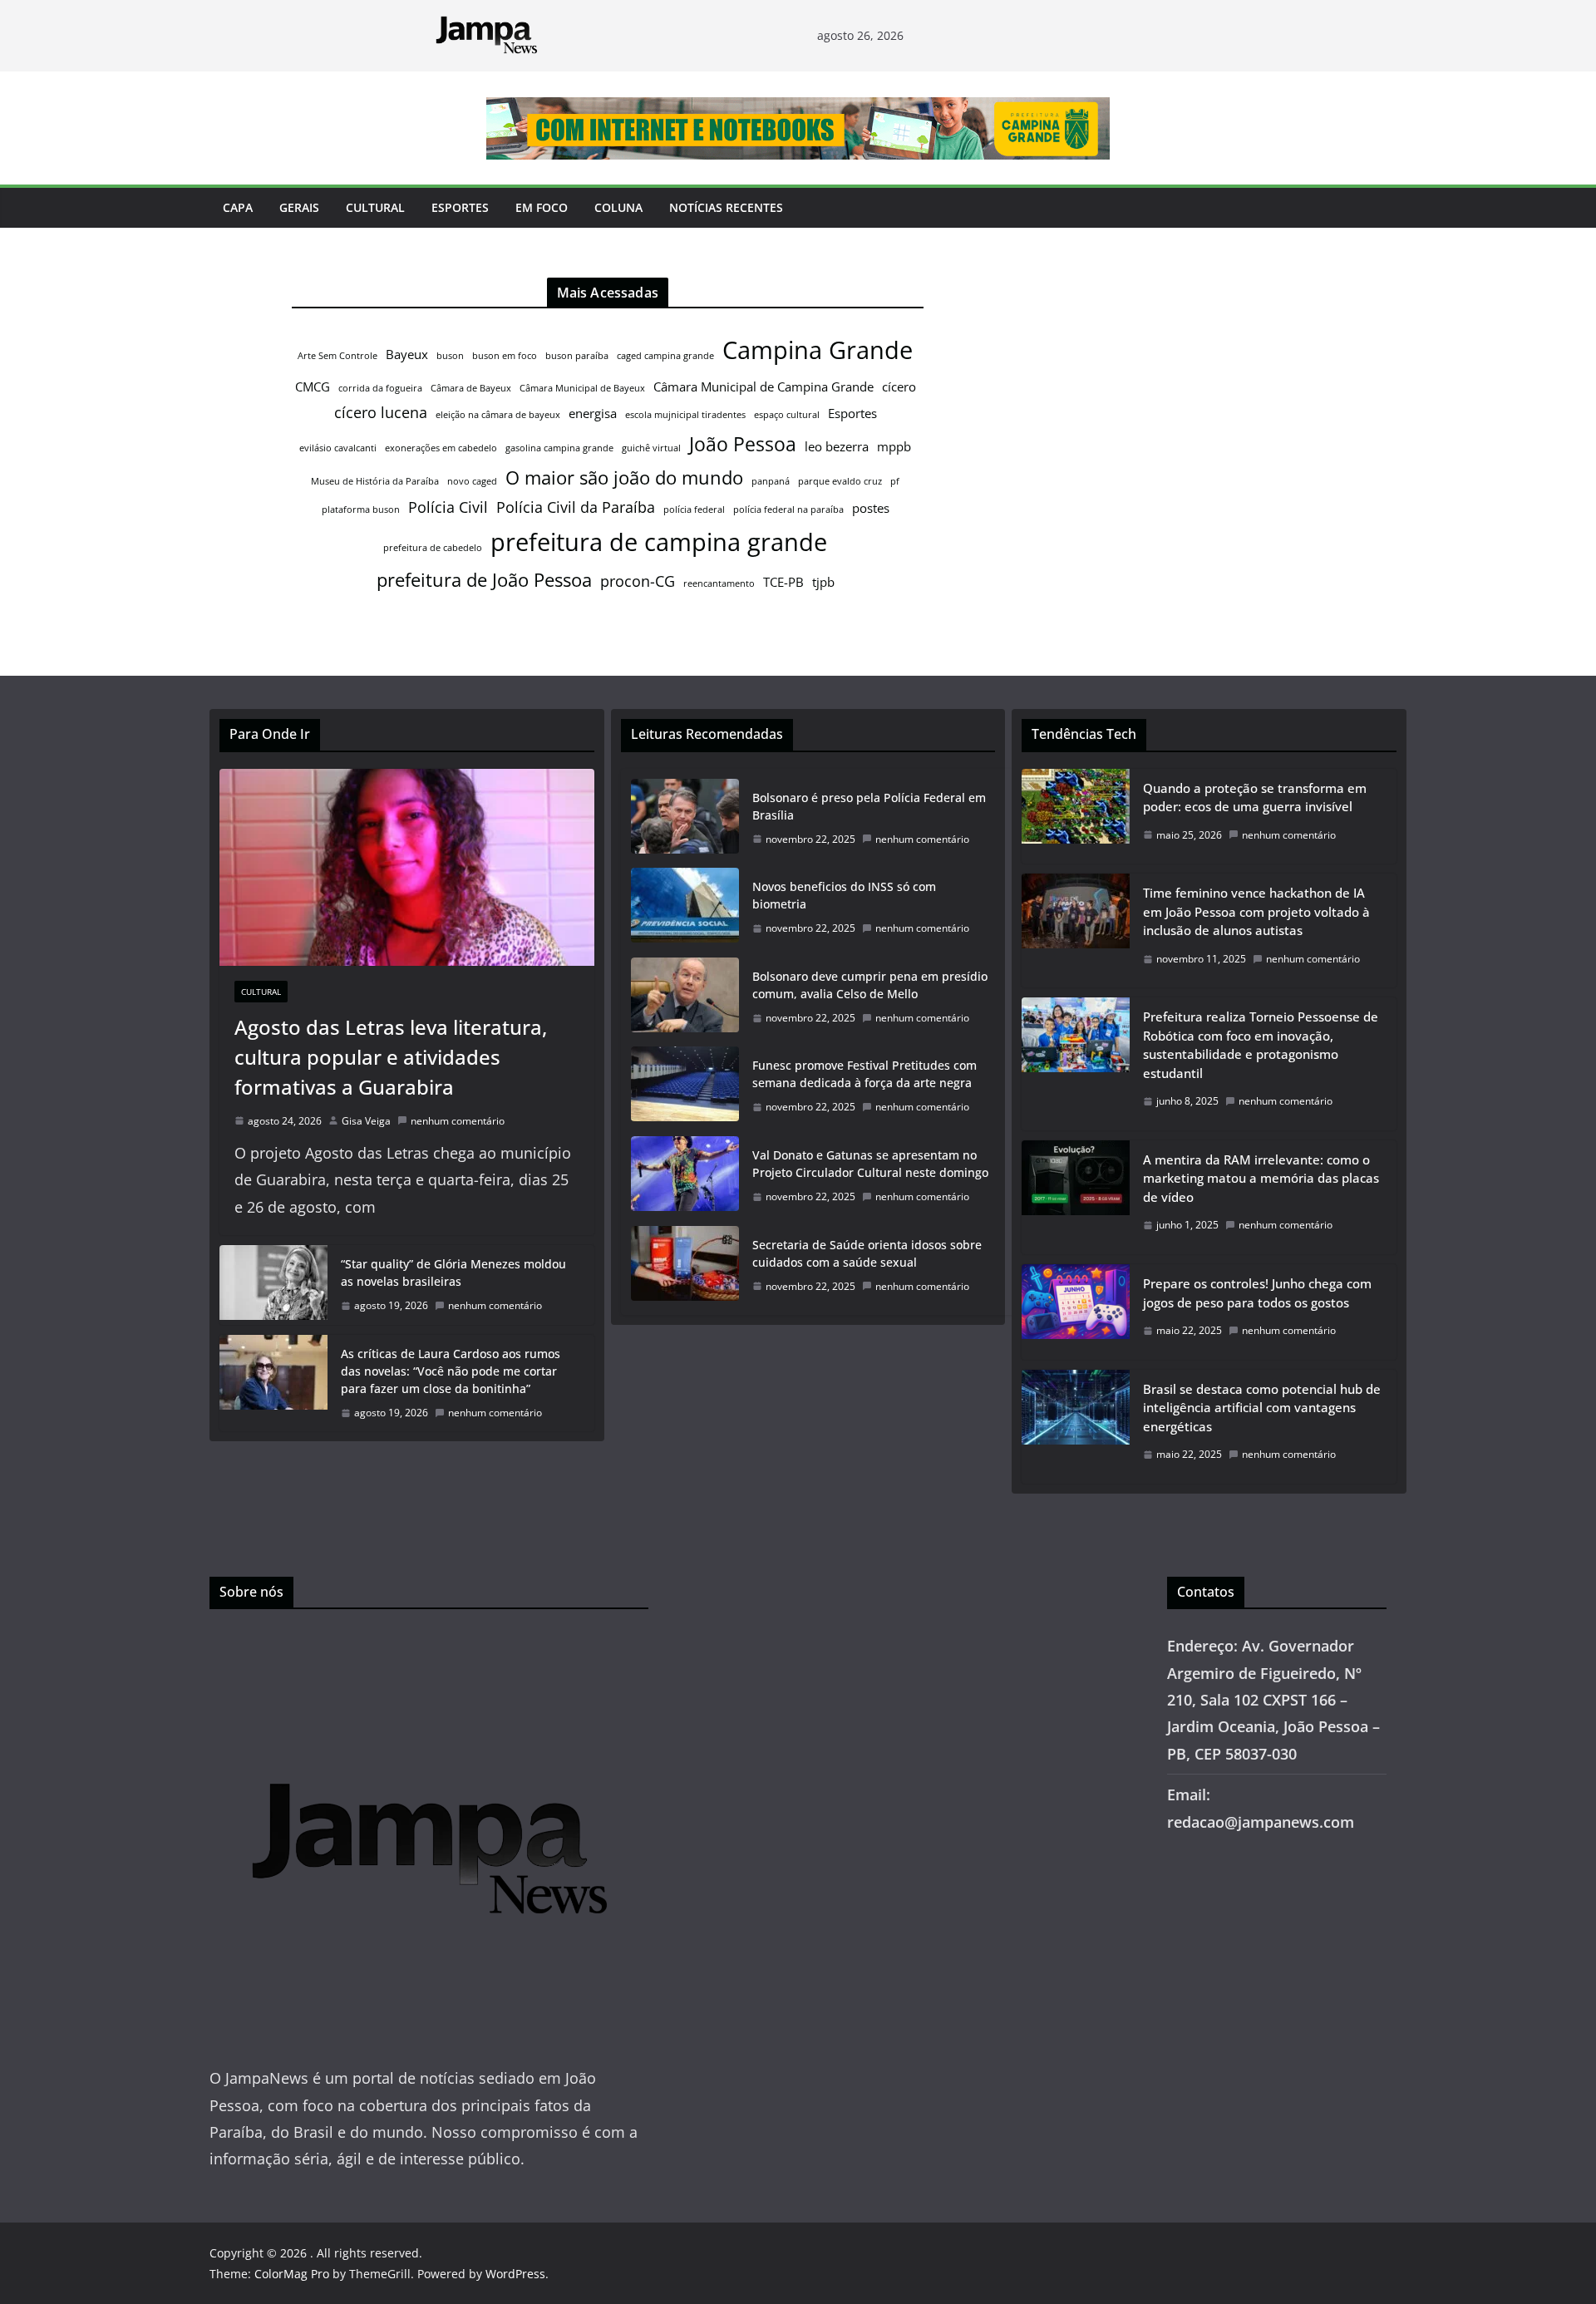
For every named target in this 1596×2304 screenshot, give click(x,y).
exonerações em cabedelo (441, 448)
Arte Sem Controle (337, 356)
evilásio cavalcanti (338, 448)
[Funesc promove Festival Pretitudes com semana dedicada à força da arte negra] (685, 1086)
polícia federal (694, 510)
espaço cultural (787, 415)
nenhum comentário (458, 1121)
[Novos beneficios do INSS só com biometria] (685, 908)
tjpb (823, 582)
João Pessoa (743, 444)
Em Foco (542, 207)
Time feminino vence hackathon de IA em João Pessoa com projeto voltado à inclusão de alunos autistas (1256, 911)
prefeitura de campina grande (659, 542)
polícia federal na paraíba (788, 510)
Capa (238, 207)
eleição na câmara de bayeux (498, 415)
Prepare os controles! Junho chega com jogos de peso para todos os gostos (1257, 1293)
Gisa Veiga (366, 1121)
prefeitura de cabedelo (433, 548)
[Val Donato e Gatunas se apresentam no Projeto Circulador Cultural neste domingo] (685, 1176)
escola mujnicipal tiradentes (685, 415)
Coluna (618, 207)
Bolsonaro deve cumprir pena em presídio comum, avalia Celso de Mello (870, 985)
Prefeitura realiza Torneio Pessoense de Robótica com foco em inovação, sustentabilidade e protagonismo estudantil (1261, 1045)
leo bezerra (837, 446)
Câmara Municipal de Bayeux (582, 388)
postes (871, 508)
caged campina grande (665, 356)
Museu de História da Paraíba (375, 481)
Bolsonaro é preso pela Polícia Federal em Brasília (869, 806)
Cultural (375, 207)
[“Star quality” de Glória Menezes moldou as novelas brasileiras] (273, 1285)
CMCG (313, 386)
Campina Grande (818, 350)
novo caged (472, 481)
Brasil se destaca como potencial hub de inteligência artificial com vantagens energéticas (1262, 1408)
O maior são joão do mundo (624, 478)
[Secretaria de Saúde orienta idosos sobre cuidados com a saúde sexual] (685, 1266)
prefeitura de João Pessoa (484, 580)
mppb (894, 446)
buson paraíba (577, 356)
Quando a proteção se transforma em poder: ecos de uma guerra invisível (1255, 798)
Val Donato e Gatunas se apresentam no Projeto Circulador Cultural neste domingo (870, 1164)
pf (895, 481)
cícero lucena (381, 412)
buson (450, 356)
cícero (899, 386)
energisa (593, 413)
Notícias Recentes (726, 207)
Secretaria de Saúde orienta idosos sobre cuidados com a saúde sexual (867, 1253)
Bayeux (407, 354)
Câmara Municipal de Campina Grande (764, 386)
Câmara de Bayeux (471, 388)
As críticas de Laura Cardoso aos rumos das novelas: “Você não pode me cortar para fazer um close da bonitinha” (451, 1371)
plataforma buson (361, 510)
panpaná (771, 481)
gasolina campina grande (559, 448)
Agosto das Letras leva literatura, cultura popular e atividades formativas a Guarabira (391, 1057)
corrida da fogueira (380, 388)
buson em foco (505, 356)
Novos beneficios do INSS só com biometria (844, 895)
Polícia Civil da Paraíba (576, 507)
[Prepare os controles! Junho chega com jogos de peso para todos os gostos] (1076, 1312)
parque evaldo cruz (840, 481)
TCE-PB (783, 582)
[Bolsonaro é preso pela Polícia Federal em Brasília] (685, 819)
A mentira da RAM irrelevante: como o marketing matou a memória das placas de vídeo (1261, 1178)
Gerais (299, 207)
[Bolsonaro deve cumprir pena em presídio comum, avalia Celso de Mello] (685, 997)
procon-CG (638, 581)
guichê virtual (651, 448)
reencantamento (719, 583)
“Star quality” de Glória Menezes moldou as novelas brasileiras (453, 1273)
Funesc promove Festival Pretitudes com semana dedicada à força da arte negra (864, 1074)
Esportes (460, 207)
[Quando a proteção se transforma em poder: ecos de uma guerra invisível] (1076, 817)
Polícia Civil (448, 507)
